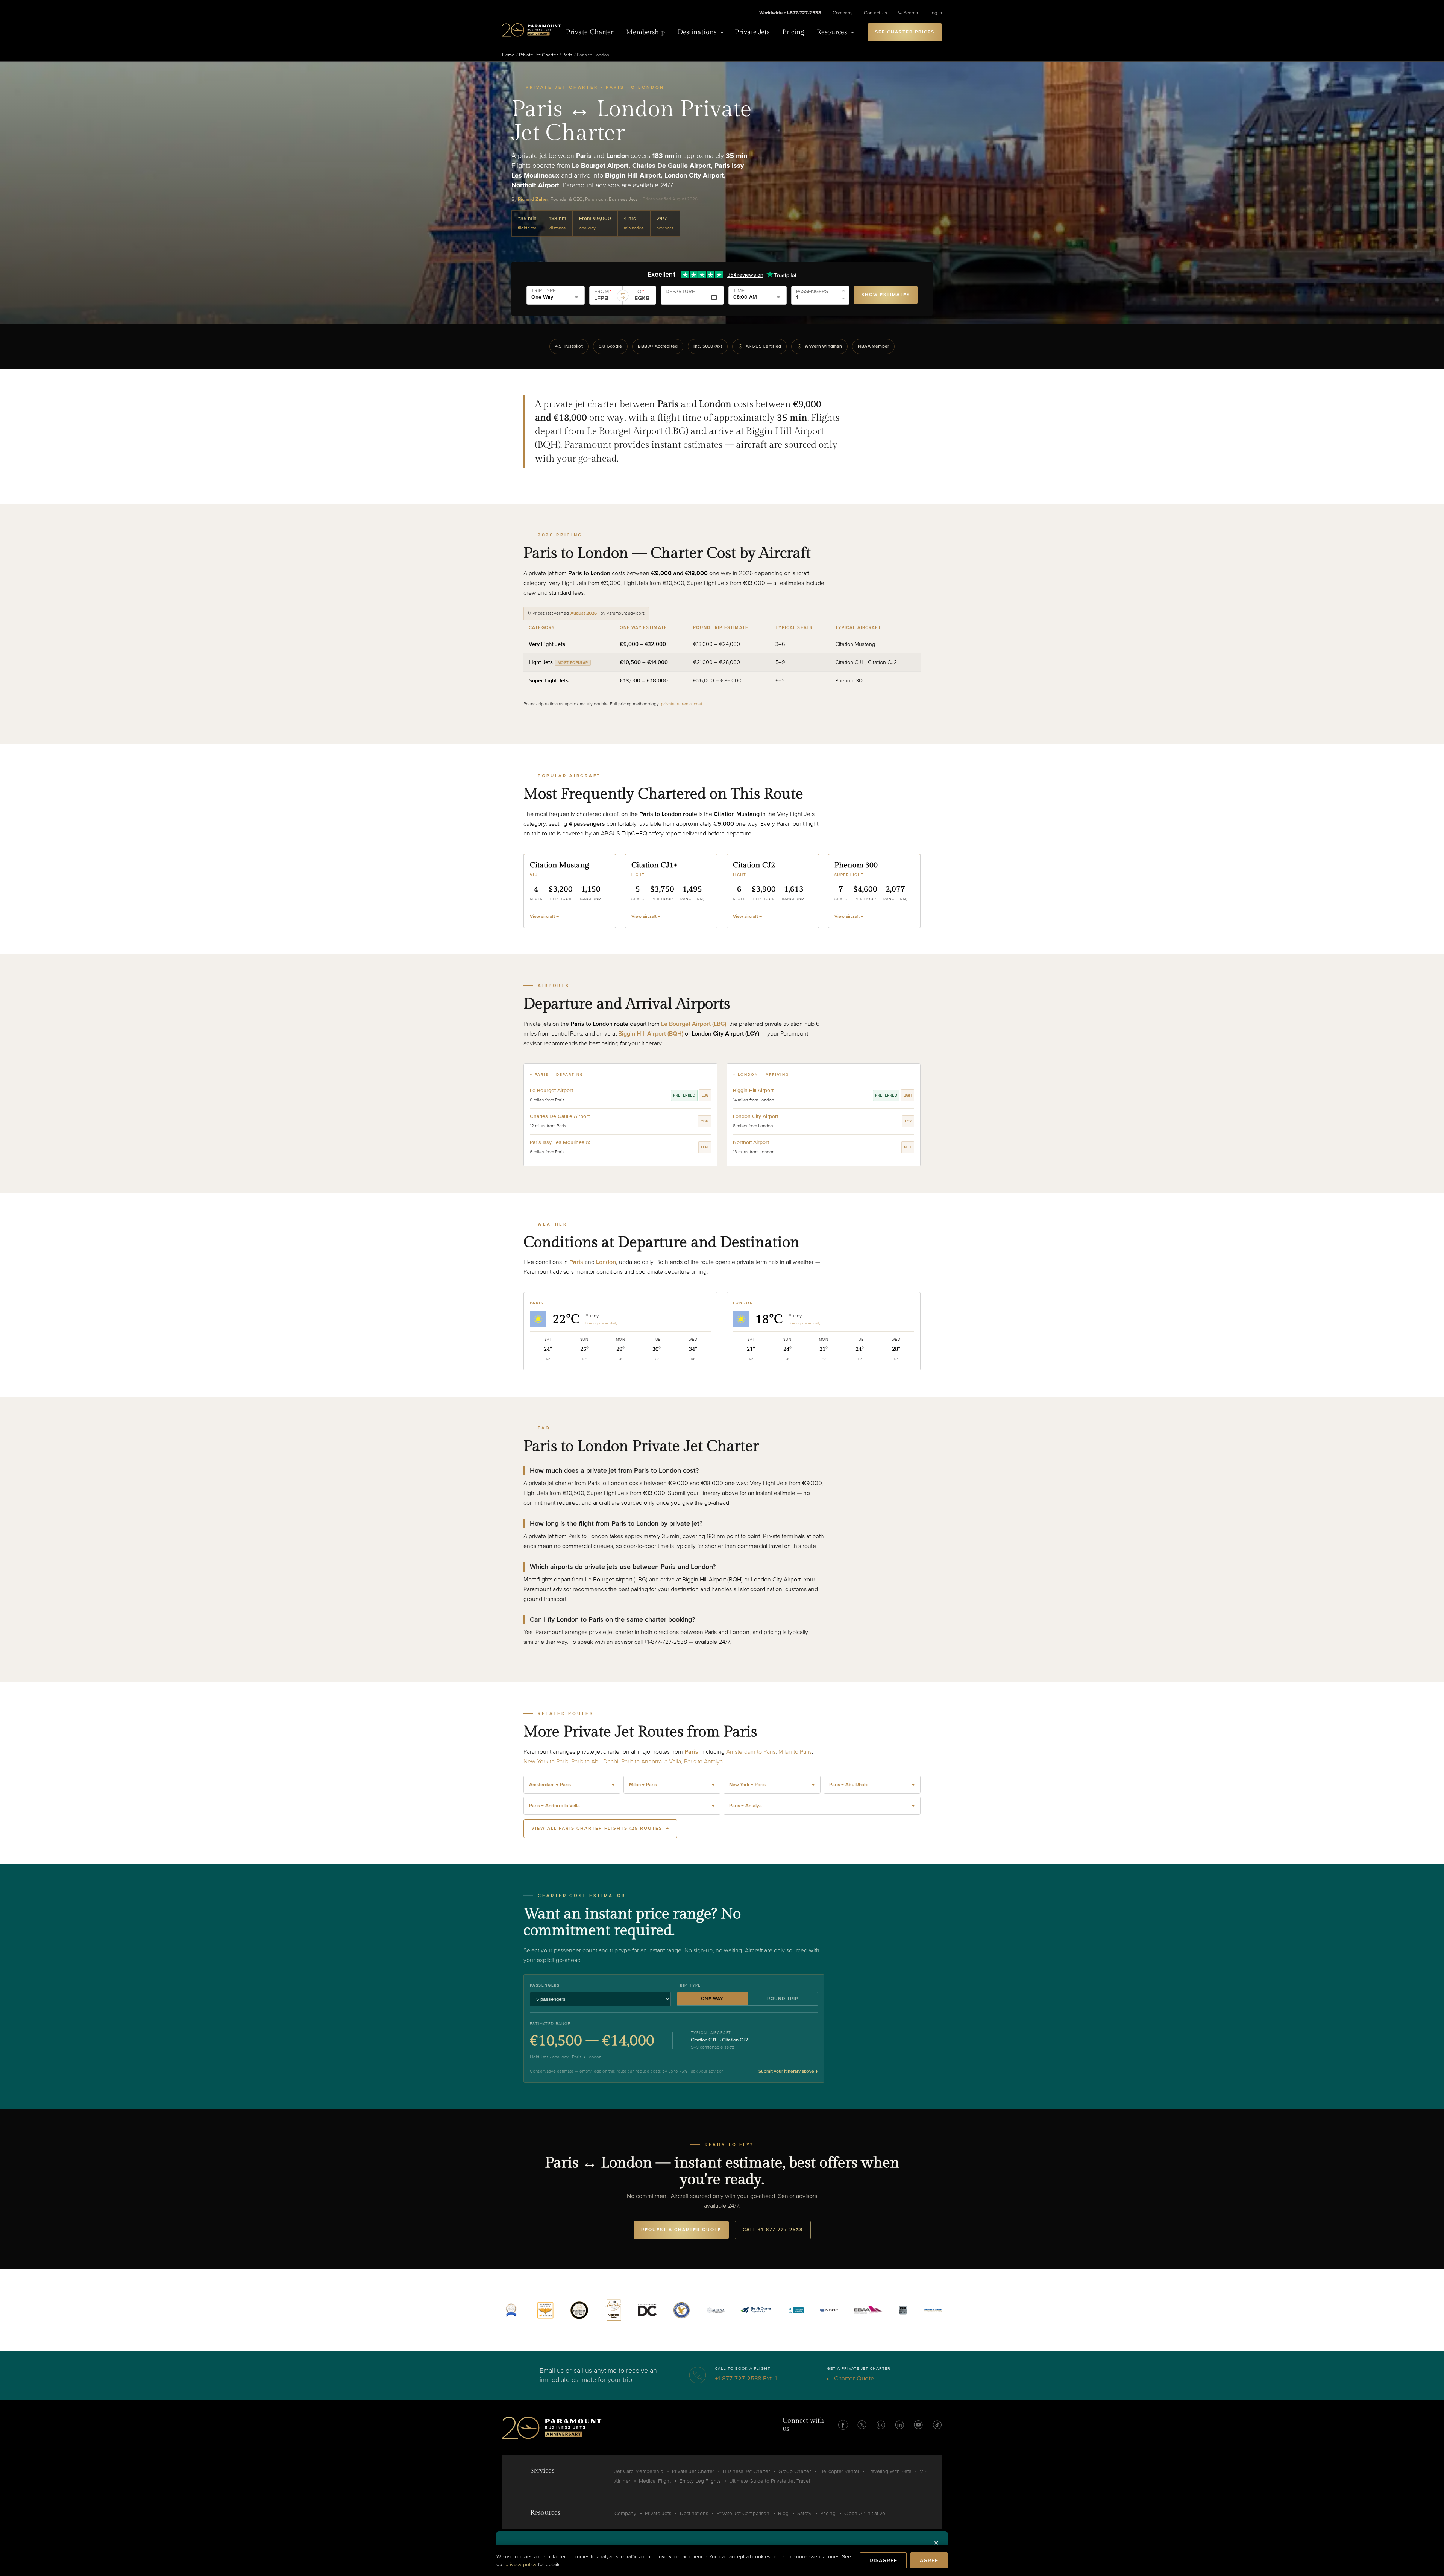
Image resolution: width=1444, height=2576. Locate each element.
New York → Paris (772, 1785)
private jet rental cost (682, 704)
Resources (832, 32)
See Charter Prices (905, 32)
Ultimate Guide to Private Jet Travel (770, 2481)
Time (739, 291)
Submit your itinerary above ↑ (788, 2071)
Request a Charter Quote (681, 2230)
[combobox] (605, 298)
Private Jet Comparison (743, 2513)
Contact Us (875, 13)
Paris (567, 55)
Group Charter (795, 2471)
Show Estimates (886, 295)
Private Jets (752, 32)
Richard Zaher (533, 199)
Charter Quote (853, 2378)
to (639, 292)
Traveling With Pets (889, 2471)
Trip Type (544, 291)
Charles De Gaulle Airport (560, 1116)
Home (508, 55)
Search (911, 13)
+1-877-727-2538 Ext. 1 (746, 2378)
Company (843, 13)
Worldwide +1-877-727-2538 (790, 13)
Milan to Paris (795, 1752)
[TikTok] (937, 2425)
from (603, 292)
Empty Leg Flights (700, 2481)
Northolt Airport (751, 1142)
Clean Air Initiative (865, 2513)
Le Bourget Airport (551, 1090)
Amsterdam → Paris (572, 1785)
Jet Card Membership (639, 2471)
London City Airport (756, 1116)
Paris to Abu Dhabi (595, 1762)
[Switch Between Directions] (623, 296)
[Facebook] (843, 2425)
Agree (929, 2560)
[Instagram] (881, 2425)
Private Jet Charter (538, 55)
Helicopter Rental (839, 2471)
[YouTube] (918, 2425)
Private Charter (590, 32)
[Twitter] (862, 2425)
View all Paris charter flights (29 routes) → (600, 1828)
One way (712, 1999)
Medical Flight (655, 2481)
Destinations (697, 32)
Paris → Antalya (822, 1806)
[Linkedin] (899, 2425)
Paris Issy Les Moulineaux (560, 1142)
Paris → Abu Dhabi (872, 1785)
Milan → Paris (672, 1785)
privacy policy (521, 2565)
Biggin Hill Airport (753, 1090)
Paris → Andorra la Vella (622, 1806)
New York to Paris (546, 1762)
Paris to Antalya (703, 1762)
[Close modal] (936, 2543)
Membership (645, 32)
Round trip (783, 1999)
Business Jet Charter (746, 2471)
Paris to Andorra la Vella (651, 1762)
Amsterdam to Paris (751, 1752)
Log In (936, 13)
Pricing (793, 32)
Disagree (883, 2560)
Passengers (812, 292)
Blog (783, 2513)
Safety (804, 2513)
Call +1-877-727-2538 (773, 2230)
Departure (680, 292)
